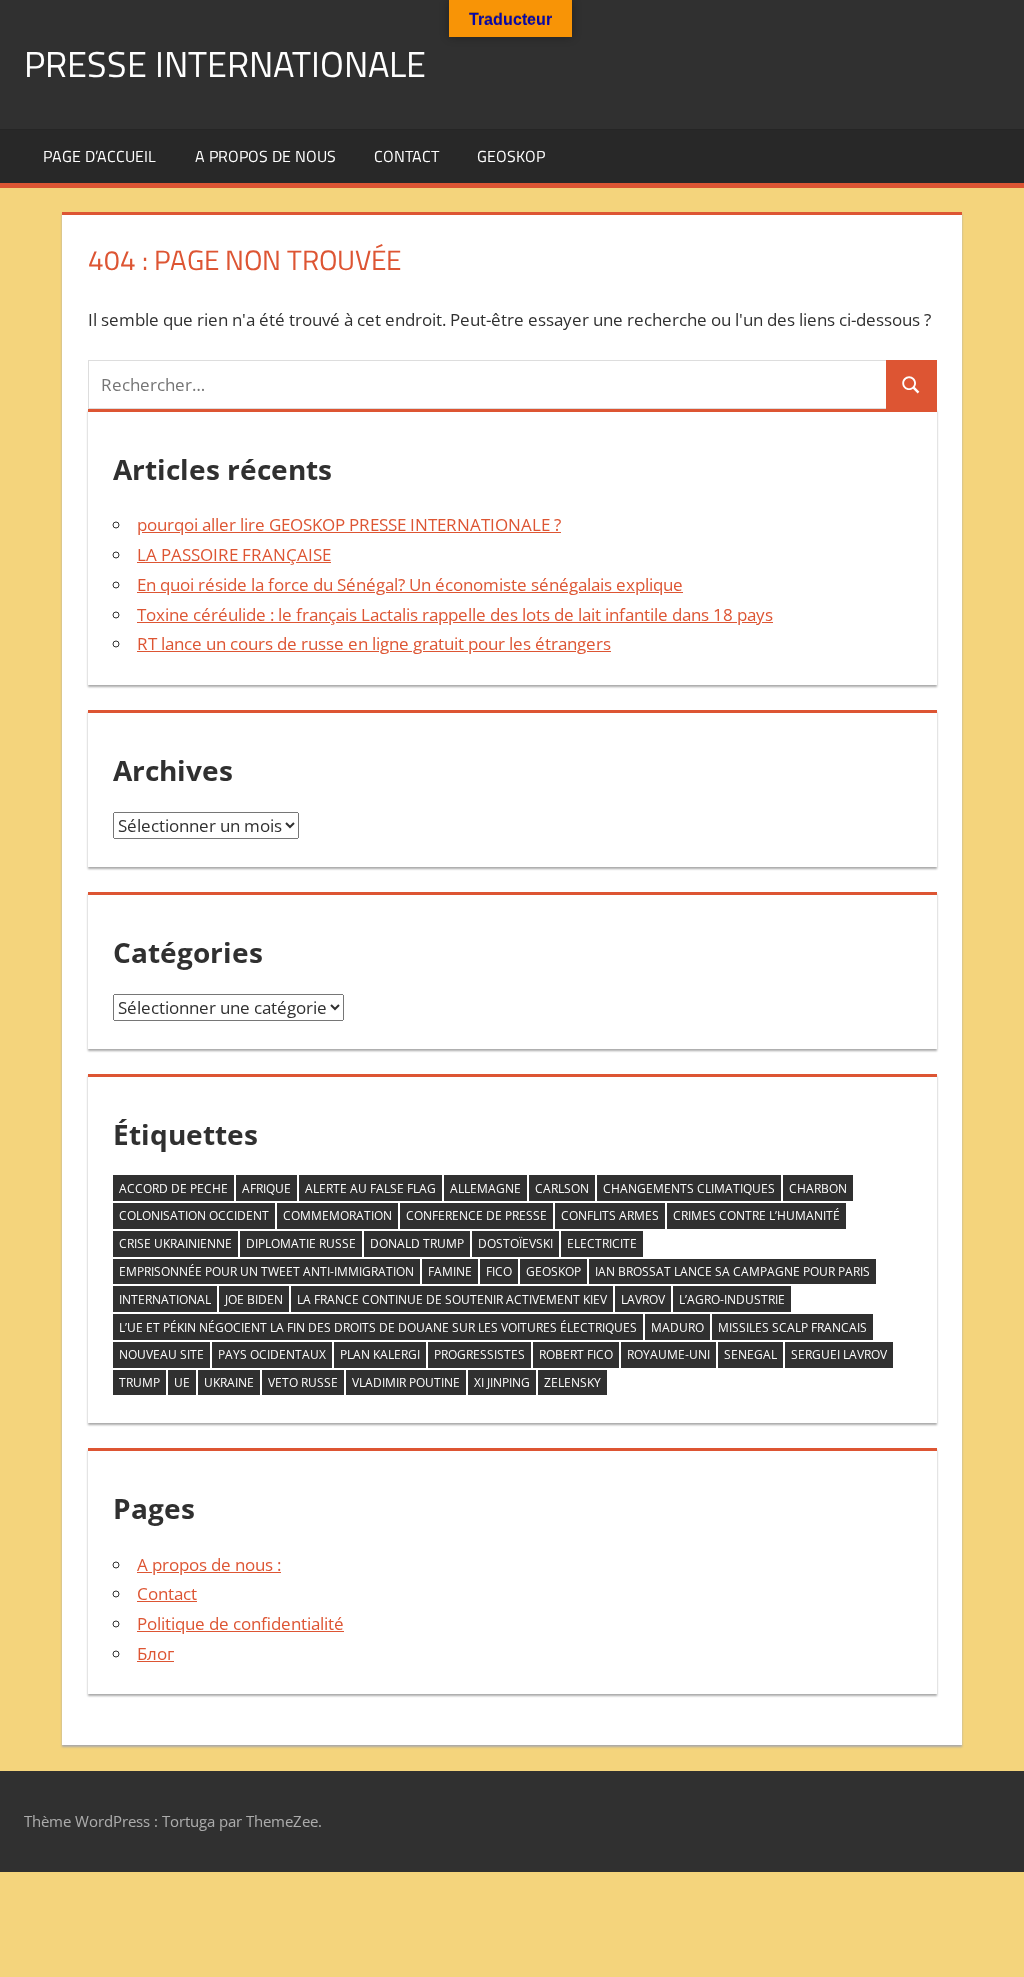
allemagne (485, 1188)
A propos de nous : (209, 1564)
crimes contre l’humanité (756, 1215)
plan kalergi (380, 1354)
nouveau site (161, 1354)
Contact (406, 156)
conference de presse (476, 1215)
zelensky (572, 1382)
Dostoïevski (515, 1243)
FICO (499, 1271)
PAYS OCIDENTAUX (272, 1354)
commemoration (337, 1215)
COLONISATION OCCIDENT (194, 1215)
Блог (155, 1653)
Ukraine (229, 1382)
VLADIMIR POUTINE (406, 1382)
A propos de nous (265, 156)
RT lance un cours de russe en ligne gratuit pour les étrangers (374, 643)
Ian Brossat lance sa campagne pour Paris (732, 1271)
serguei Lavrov (839, 1354)
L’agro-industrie (732, 1299)
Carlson (562, 1188)
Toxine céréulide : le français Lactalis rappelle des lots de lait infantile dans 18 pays (455, 614)
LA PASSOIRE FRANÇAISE (234, 554)
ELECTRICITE (602, 1243)
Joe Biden (254, 1299)
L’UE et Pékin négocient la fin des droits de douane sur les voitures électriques (378, 1327)
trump (139, 1382)
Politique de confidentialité (240, 1623)
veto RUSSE (303, 1382)
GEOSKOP (511, 156)
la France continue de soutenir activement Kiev (452, 1299)
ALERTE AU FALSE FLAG (370, 1188)
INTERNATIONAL (165, 1299)
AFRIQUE (266, 1188)
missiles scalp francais (792, 1327)
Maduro (677, 1327)
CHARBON (818, 1188)
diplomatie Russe (301, 1243)
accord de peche (173, 1188)
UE (182, 1382)
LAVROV (643, 1299)
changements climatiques (689, 1188)
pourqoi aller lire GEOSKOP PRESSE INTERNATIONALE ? (349, 524)
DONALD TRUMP (417, 1243)
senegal (750, 1354)
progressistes (479, 1354)
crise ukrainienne (175, 1243)
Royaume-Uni (668, 1354)
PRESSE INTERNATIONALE (225, 63)
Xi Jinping (502, 1382)
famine (450, 1271)
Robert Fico (576, 1354)
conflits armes (610, 1215)
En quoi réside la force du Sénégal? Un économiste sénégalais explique (410, 584)
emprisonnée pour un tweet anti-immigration (266, 1271)
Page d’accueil (99, 156)
